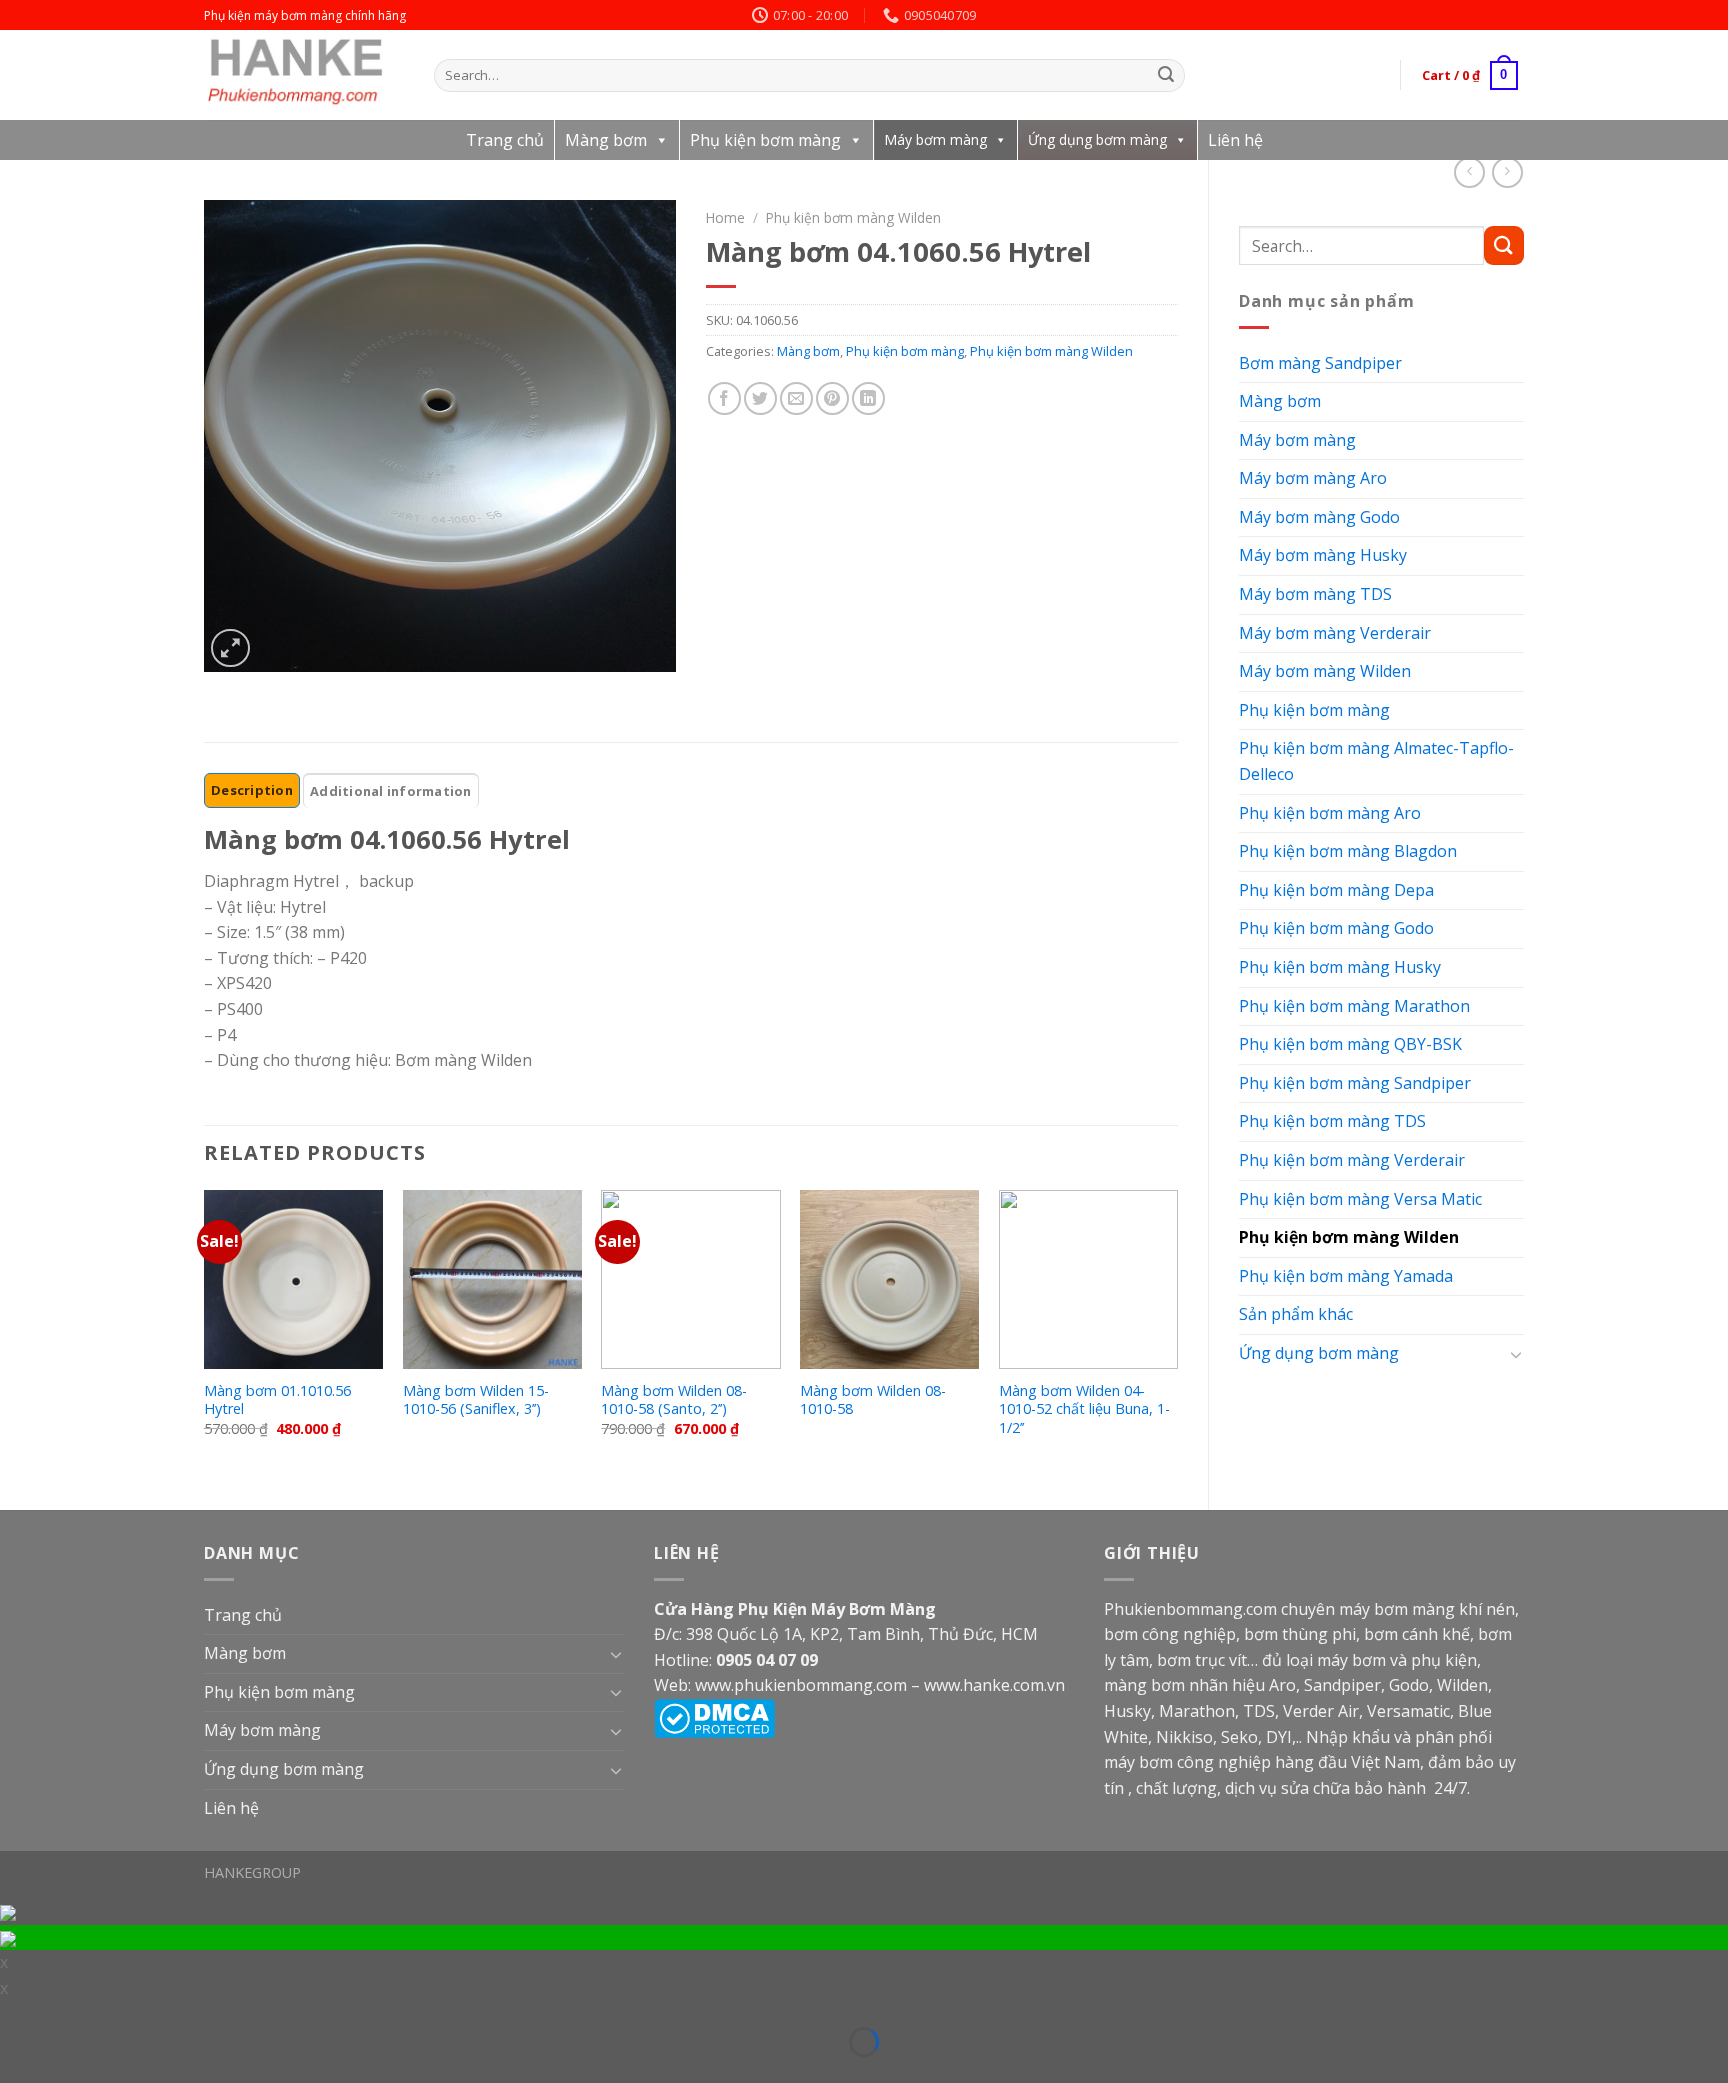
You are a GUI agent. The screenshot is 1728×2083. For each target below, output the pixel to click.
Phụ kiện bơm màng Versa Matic (1360, 1199)
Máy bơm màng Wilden (1325, 671)
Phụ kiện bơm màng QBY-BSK (1350, 1044)
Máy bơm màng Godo (1319, 517)
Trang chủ (505, 140)
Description (252, 790)
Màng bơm (606, 140)
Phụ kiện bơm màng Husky (1340, 967)
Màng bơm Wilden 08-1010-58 (873, 1400)
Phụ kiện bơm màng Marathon (1354, 1006)
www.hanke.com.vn (994, 1685)
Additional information (391, 791)
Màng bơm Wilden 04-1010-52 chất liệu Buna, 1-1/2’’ (1084, 1409)
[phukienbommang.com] (304, 75)
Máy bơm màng (935, 139)
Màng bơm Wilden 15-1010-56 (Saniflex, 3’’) (476, 1400)
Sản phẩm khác (1296, 1314)
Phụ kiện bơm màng (765, 140)
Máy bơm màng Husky (1323, 555)
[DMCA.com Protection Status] (714, 1717)
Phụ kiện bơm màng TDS (1332, 1121)
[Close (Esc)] (13, 2016)
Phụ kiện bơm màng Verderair (1352, 1160)
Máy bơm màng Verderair (1335, 633)
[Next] (1177, 1333)
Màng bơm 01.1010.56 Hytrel (277, 1400)
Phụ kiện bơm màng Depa (1336, 890)
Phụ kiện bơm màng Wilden (1349, 1237)
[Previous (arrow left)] (13, 2071)
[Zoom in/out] (44, 2016)
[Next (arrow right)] (44, 2071)
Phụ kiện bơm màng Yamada (1346, 1276)
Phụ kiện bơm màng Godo (1336, 928)
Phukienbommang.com (1190, 1609)
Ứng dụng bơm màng (1097, 139)
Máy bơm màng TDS (1315, 594)
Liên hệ (1235, 140)
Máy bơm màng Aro (1313, 478)
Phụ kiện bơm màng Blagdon (1348, 851)
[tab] (252, 790)
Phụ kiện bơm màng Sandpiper (1355, 1083)
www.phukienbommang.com (801, 1685)
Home (725, 217)
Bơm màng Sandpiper (1320, 363)
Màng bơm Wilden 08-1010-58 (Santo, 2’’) (674, 1400)
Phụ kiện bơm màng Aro (1330, 813)
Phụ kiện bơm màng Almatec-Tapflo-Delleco (1376, 761)
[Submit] (1167, 76)
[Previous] (205, 1333)
